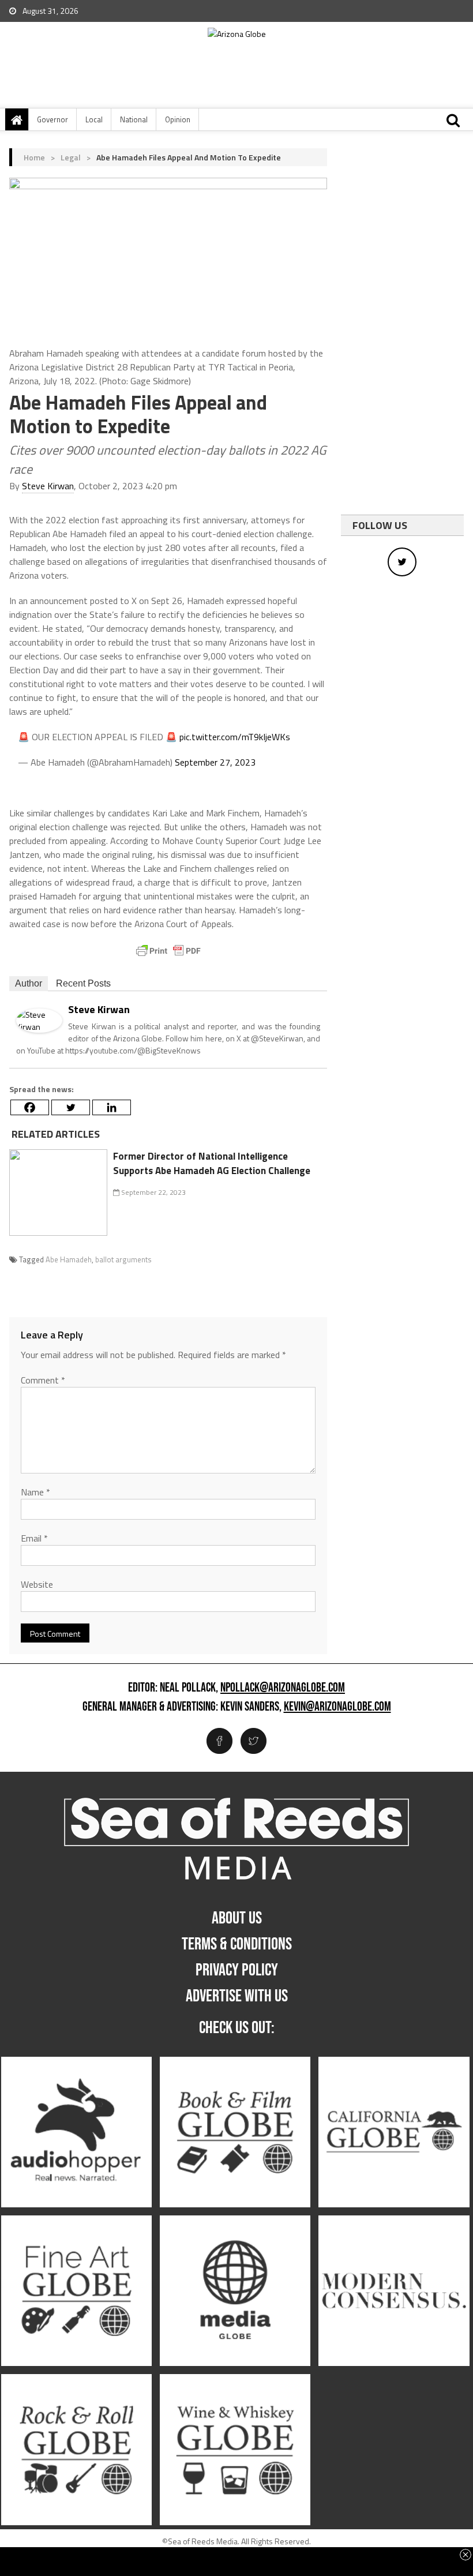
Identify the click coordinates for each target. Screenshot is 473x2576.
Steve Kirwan (48, 486)
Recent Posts (83, 983)
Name (35, 1492)
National (134, 119)
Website (37, 1584)
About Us (237, 1918)
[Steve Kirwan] (39, 1019)
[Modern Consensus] (394, 2291)
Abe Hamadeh (69, 1259)
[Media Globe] (235, 2291)
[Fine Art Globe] (76, 2291)
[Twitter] (71, 1107)
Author (29, 983)
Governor (52, 119)
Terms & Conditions (237, 1944)
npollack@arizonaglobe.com (283, 1688)
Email (34, 1538)
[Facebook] (30, 1107)
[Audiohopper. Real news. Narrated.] (76, 2132)
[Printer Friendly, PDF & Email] (168, 951)
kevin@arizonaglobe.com (337, 1707)
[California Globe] (394, 2132)
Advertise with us (237, 1996)
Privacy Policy (237, 1970)
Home (34, 157)
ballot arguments (123, 1259)
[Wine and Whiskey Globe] (235, 2450)
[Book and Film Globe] (235, 2132)
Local (94, 119)
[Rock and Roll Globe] (76, 2450)
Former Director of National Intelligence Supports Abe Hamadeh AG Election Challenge (212, 1164)
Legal (71, 157)
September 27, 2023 (215, 762)
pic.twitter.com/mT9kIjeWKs (235, 737)
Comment (43, 1380)
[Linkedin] (112, 1107)
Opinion (178, 119)
